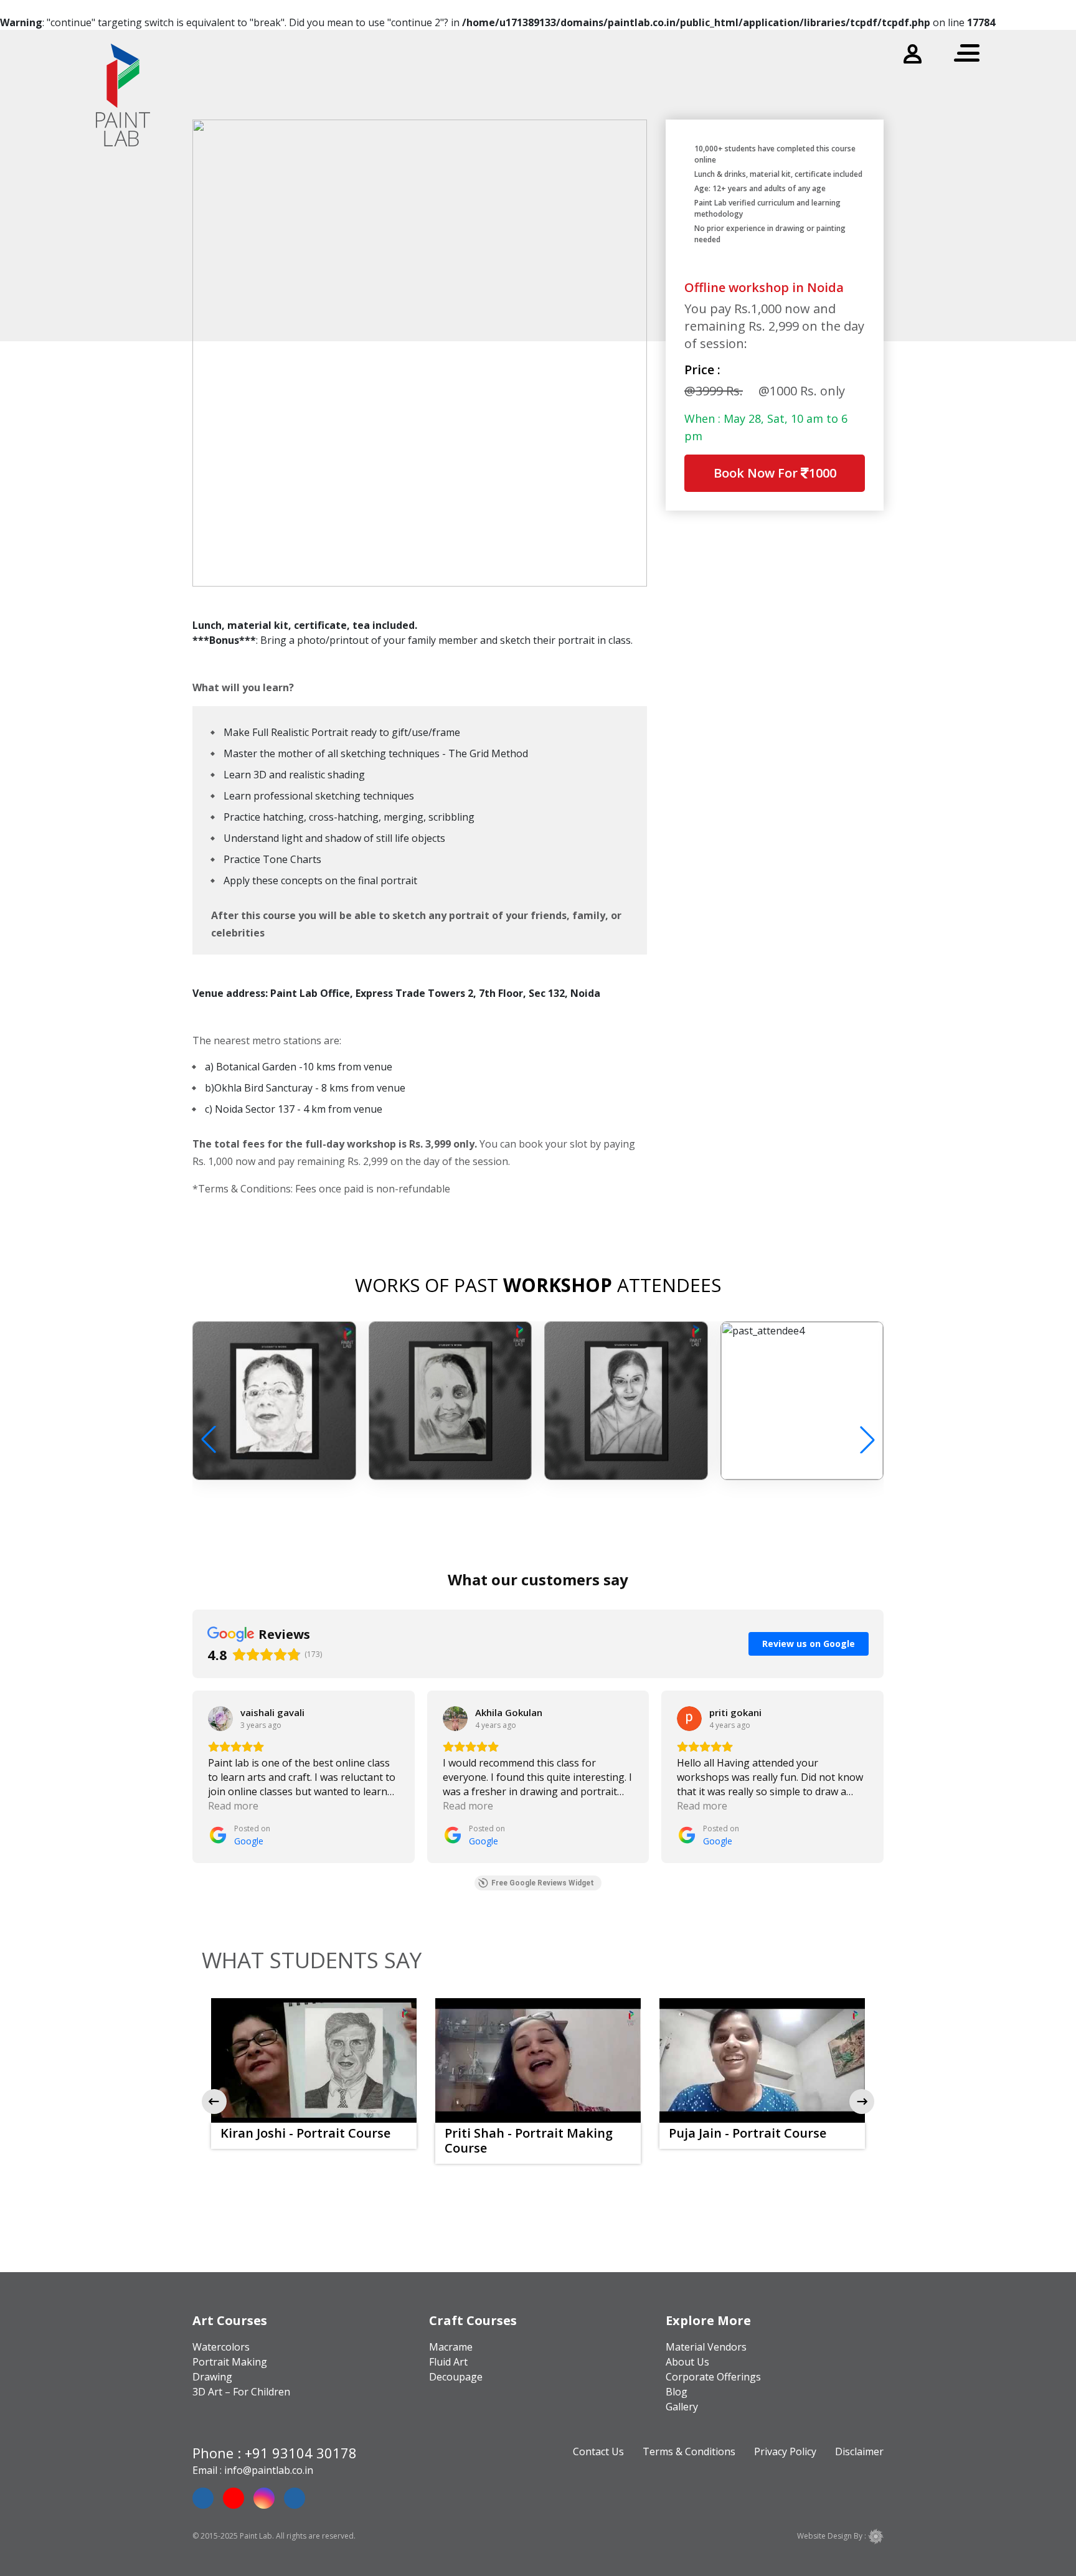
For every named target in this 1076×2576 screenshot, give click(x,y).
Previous (214, 2102)
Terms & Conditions (689, 2451)
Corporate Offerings (713, 2377)
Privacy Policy (785, 2451)
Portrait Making (230, 2362)
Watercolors (221, 2347)
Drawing (212, 2377)
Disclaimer (859, 2451)
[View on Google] (220, 1719)
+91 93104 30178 (301, 2453)
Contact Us (598, 2451)
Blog (677, 2392)
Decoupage (456, 2377)
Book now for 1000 (775, 478)
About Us (687, 2362)
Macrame (451, 2347)
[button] (867, 1440)
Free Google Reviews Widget (543, 1883)
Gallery (682, 2407)
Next (862, 2102)
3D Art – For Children (241, 2392)
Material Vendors (706, 2347)
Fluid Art (448, 2362)
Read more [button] (233, 1806)
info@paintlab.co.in (269, 2470)
